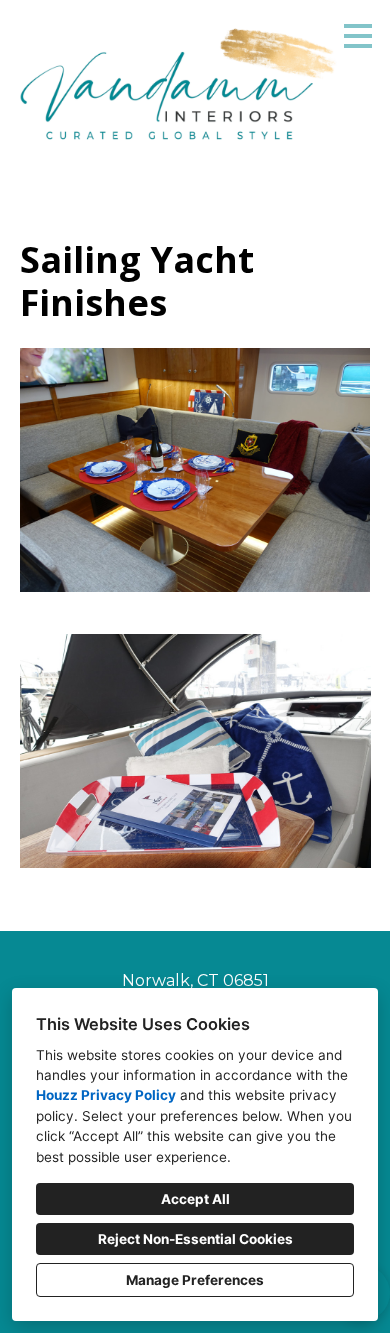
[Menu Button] (358, 36)
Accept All (195, 1199)
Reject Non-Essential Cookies (195, 1239)
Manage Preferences (195, 1280)
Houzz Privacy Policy (106, 1095)
